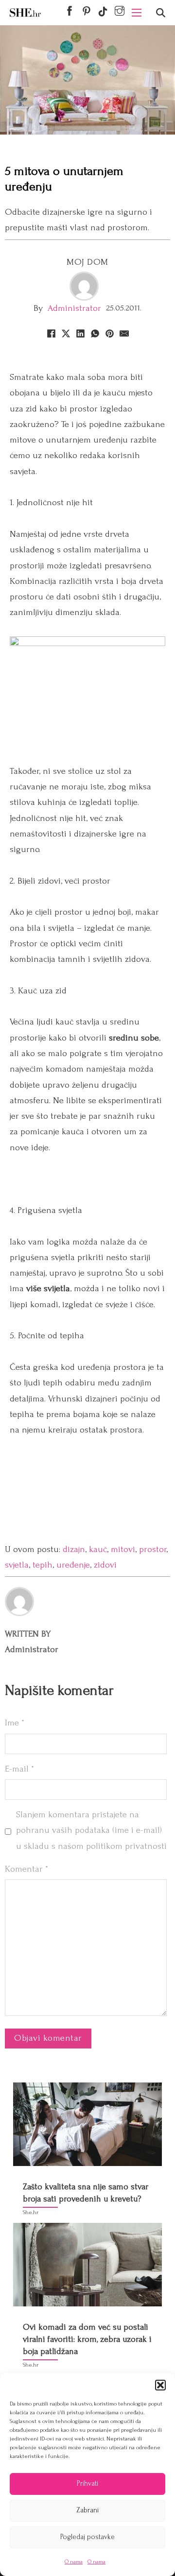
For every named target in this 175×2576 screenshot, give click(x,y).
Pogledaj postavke (87, 2537)
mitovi (123, 1549)
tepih (43, 1565)
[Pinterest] (109, 333)
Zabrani (87, 2510)
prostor (153, 1549)
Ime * (15, 1723)
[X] (66, 333)
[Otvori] (161, 13)
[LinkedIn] (80, 333)
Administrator (74, 308)
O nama (74, 2562)
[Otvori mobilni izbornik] (137, 13)
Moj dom (87, 262)
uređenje (73, 1565)
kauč (98, 1549)
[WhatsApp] (95, 333)
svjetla (17, 1565)
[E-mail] (124, 333)
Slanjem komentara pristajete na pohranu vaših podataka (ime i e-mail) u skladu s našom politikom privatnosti (91, 1830)
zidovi (105, 1565)
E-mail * (19, 1769)
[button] (160, 2385)
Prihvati (87, 2483)
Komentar (26, 1869)
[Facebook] (51, 333)
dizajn (74, 1549)
